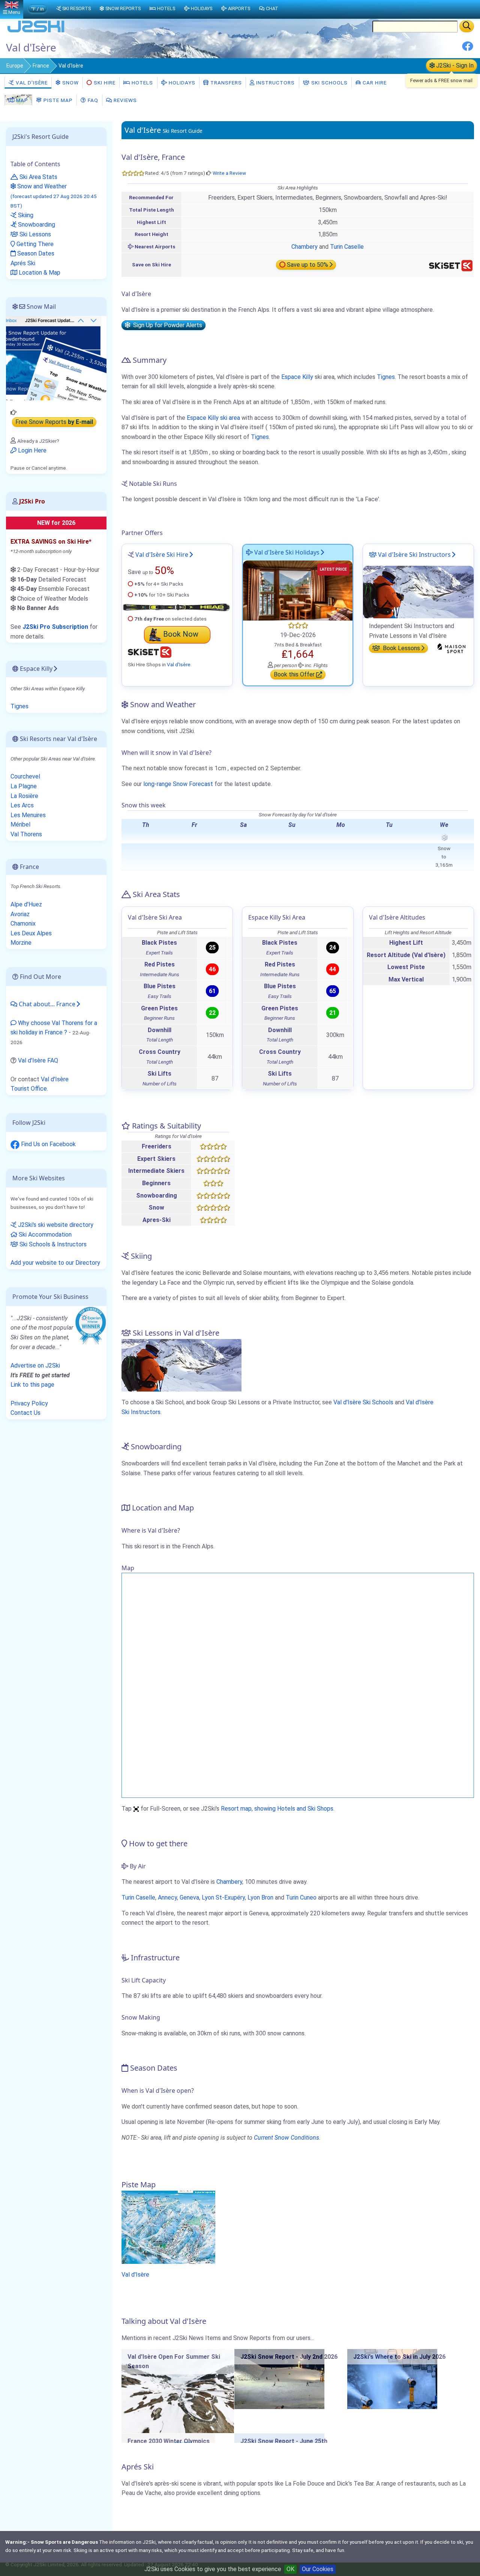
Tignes (386, 377)
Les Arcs (22, 805)
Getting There (34, 244)
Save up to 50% (307, 265)
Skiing (25, 215)
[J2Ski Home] (36, 32)
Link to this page (32, 1385)
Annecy (167, 1897)
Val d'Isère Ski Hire (162, 555)
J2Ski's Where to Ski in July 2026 (399, 2357)
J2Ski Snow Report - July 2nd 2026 (289, 2357)
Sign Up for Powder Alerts (166, 325)
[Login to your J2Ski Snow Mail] (56, 358)
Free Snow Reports (54, 422)
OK (290, 2569)
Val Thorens (26, 834)
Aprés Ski (23, 263)
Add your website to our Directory (55, 1263)
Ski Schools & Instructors (52, 1244)
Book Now (181, 634)
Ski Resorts (76, 8)
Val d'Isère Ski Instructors (414, 555)
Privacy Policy (29, 1403)
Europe (15, 66)
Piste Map (57, 100)
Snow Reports (123, 8)
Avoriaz (20, 914)
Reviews (124, 100)
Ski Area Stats (38, 177)
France (41, 66)
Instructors (275, 83)
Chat (272, 8)
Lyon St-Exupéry (223, 1897)
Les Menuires (28, 815)
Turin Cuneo (301, 1897)
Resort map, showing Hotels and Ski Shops (277, 1809)
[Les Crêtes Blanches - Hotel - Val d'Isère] (298, 590)
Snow (70, 83)
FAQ (92, 100)
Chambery (304, 247)
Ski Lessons (34, 234)
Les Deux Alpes (31, 933)
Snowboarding (36, 225)
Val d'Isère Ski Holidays (286, 552)
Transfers (225, 83)
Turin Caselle (347, 247)
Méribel (20, 824)
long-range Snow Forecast (178, 784)
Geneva (189, 1897)
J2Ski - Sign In (454, 65)
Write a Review (229, 173)
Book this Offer (295, 675)
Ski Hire (105, 83)
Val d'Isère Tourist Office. (40, 1084)
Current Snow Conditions (286, 2138)
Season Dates (35, 253)
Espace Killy (297, 377)
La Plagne (24, 786)
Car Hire (374, 83)
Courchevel (25, 776)
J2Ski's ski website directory (55, 1225)
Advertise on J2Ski (35, 1365)
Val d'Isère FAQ (38, 1060)
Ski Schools (329, 83)
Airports (239, 8)
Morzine (21, 943)
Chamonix (23, 924)
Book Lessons (401, 648)
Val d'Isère (31, 83)
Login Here (31, 450)
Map (21, 100)
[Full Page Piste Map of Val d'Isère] (168, 2227)
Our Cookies (318, 2569)
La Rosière (24, 796)
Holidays (181, 83)
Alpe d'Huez (26, 904)
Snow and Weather (54, 196)
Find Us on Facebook (48, 1144)
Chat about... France (46, 1004)
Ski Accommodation (44, 1235)
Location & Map (39, 273)
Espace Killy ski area (213, 418)
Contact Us (25, 1413)
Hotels (142, 83)
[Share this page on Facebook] (468, 49)
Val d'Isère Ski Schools (363, 1402)
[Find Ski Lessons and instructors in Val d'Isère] (418, 591)
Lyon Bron (260, 1897)
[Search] (467, 26)
